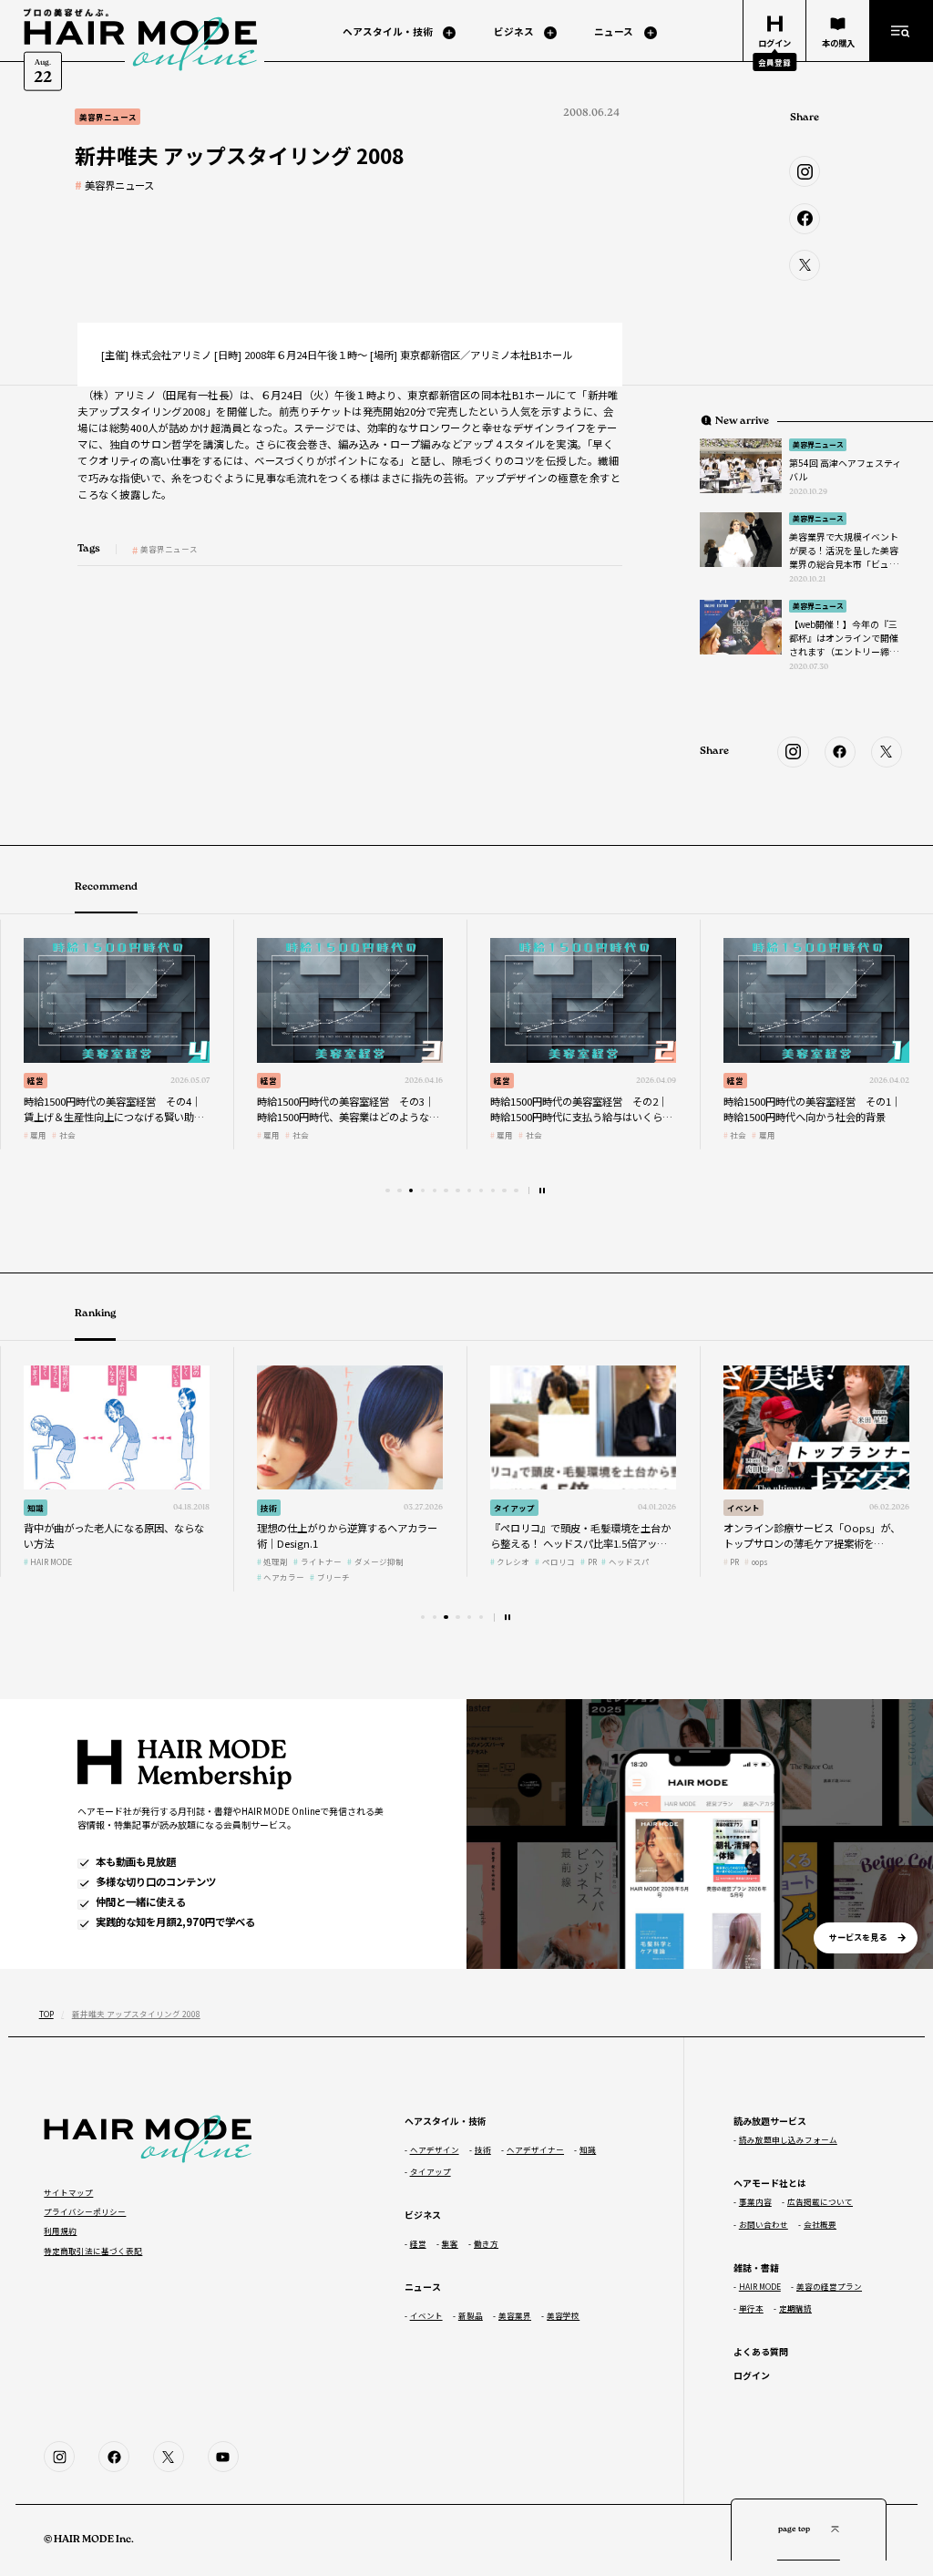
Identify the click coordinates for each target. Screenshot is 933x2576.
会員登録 (774, 62)
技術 (735, 1080)
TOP (46, 2014)
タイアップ (281, 1508)
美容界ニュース (119, 185)
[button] (387, 1190)
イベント (510, 1508)
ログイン (752, 2375)
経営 (36, 1080)
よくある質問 (761, 2351)
